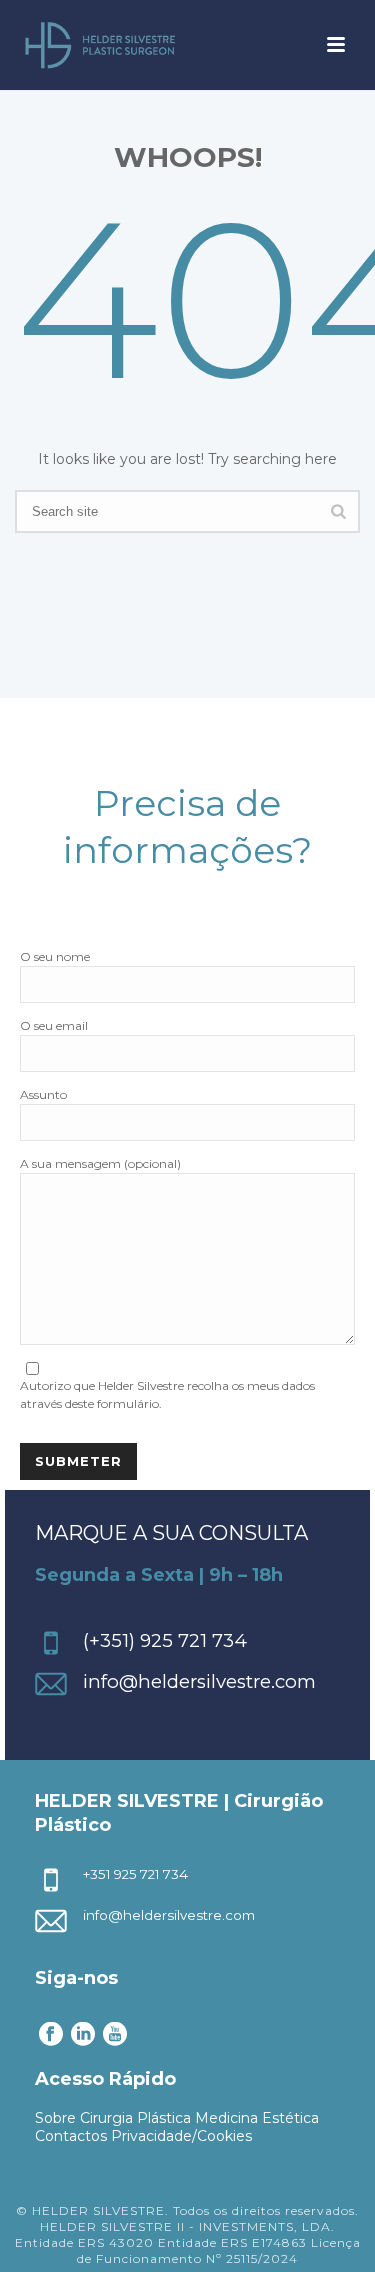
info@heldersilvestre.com (199, 1681)
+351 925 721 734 (135, 1874)
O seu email (54, 1025)
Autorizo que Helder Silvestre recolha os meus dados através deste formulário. (167, 1394)
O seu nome (55, 956)
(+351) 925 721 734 (165, 1640)
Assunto (43, 1094)
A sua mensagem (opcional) (100, 1163)
